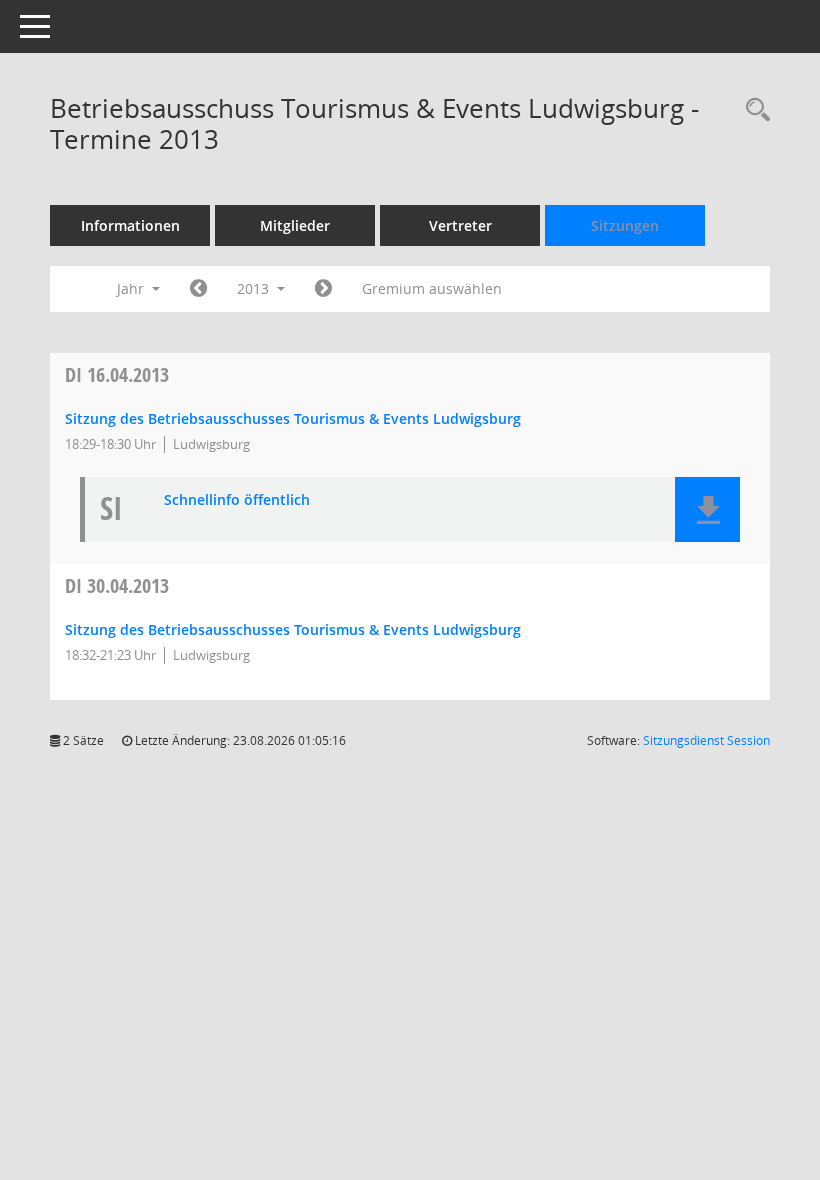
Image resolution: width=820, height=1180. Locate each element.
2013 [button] (255, 288)
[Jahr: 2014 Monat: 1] (323, 289)
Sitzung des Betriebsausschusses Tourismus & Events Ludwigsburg (293, 418)
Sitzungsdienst (706, 740)
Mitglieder (295, 225)
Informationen (130, 225)
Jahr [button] (132, 288)
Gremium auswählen (432, 288)
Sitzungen (625, 225)
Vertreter (460, 225)
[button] (707, 509)
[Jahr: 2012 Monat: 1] (198, 289)
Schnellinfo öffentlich (237, 500)
